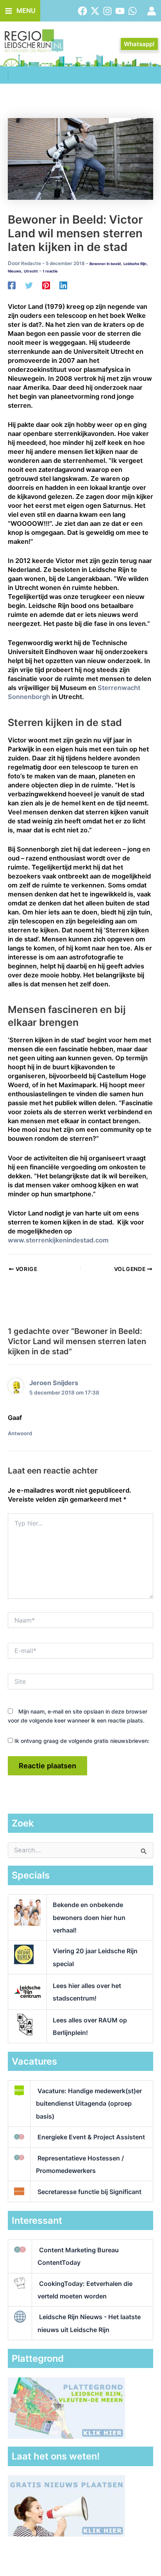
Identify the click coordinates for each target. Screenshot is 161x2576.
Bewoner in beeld (105, 264)
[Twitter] (95, 11)
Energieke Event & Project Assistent (91, 2137)
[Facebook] (82, 11)
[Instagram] (107, 11)
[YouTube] (120, 11)
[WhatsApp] (132, 11)
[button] (139, 44)
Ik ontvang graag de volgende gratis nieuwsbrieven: (81, 1741)
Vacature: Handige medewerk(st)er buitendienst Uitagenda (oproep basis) (89, 2103)
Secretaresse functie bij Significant (89, 2192)
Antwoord (20, 1433)
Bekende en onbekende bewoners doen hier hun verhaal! (89, 1917)
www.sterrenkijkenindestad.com (58, 1240)
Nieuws (14, 271)
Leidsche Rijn (135, 264)
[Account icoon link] (152, 11)
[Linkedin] (63, 285)
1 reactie (50, 271)
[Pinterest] (46, 285)
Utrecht (31, 271)
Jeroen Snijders (54, 1383)
